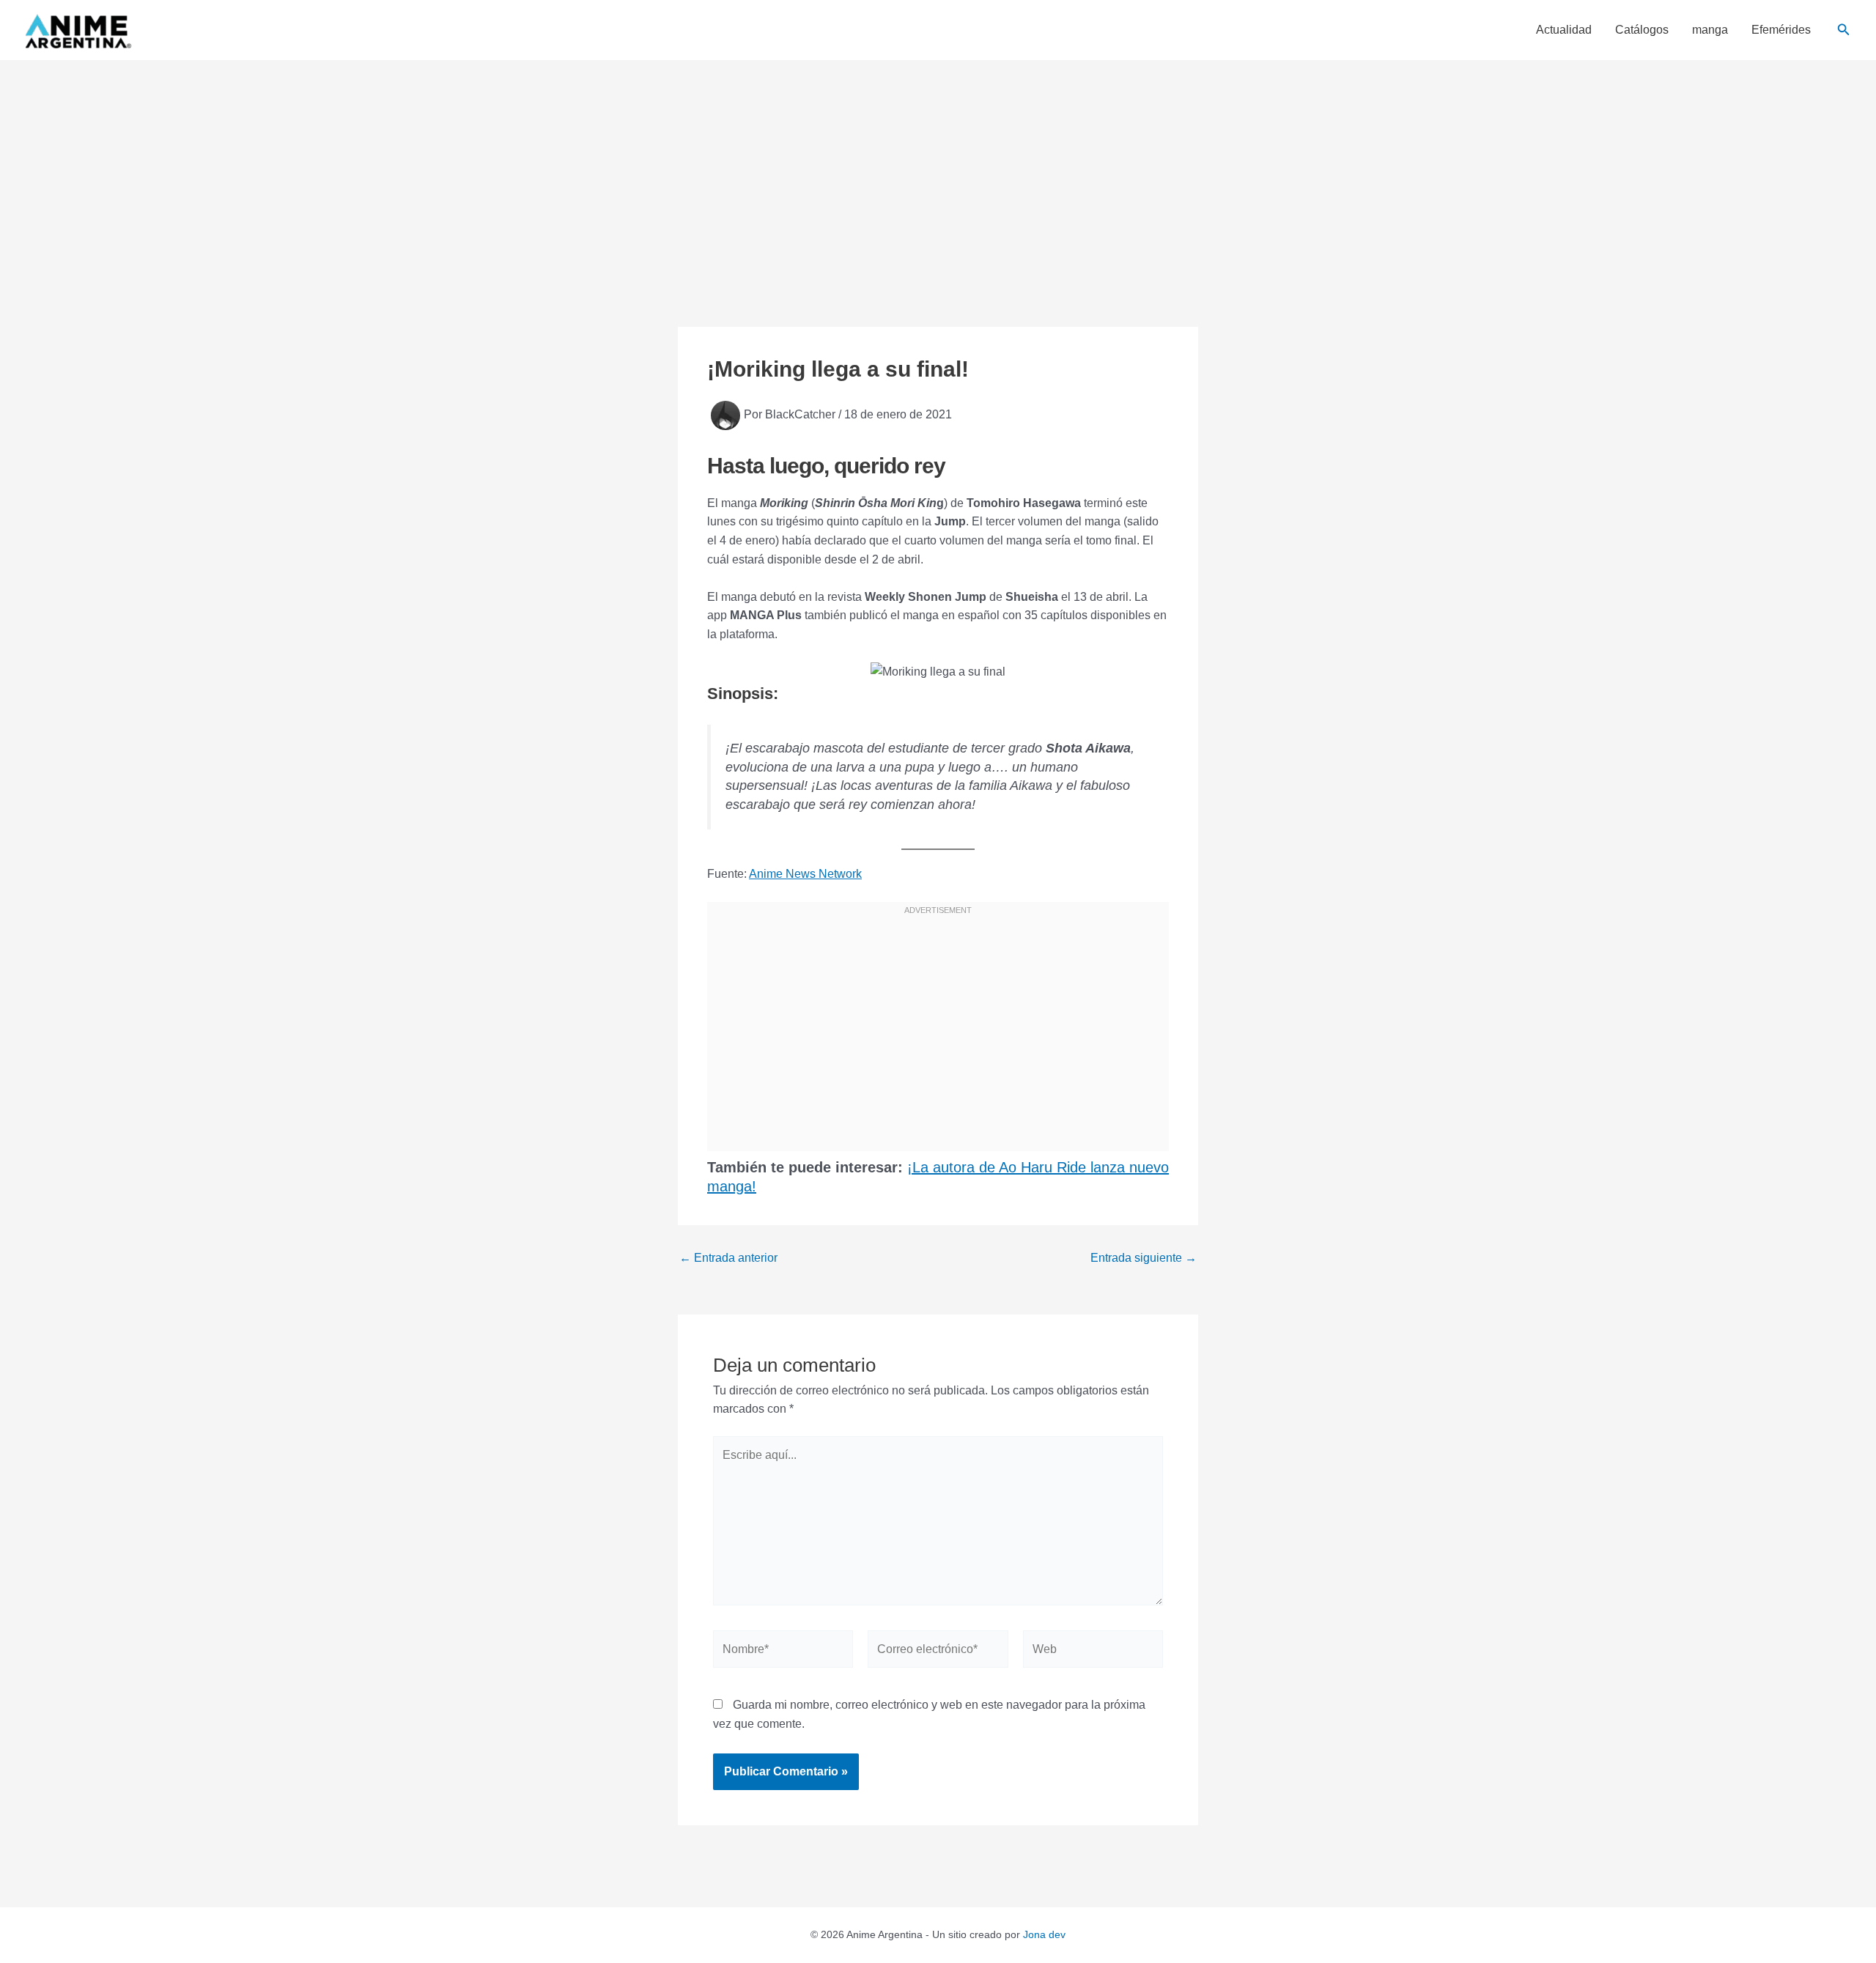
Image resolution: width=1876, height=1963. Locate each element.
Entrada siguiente (1144, 1258)
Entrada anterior (728, 1258)
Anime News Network (805, 874)
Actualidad (1564, 30)
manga (1710, 30)
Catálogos (1642, 30)
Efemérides (1781, 30)
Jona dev (1044, 1934)
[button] (1844, 30)
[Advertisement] (938, 170)
